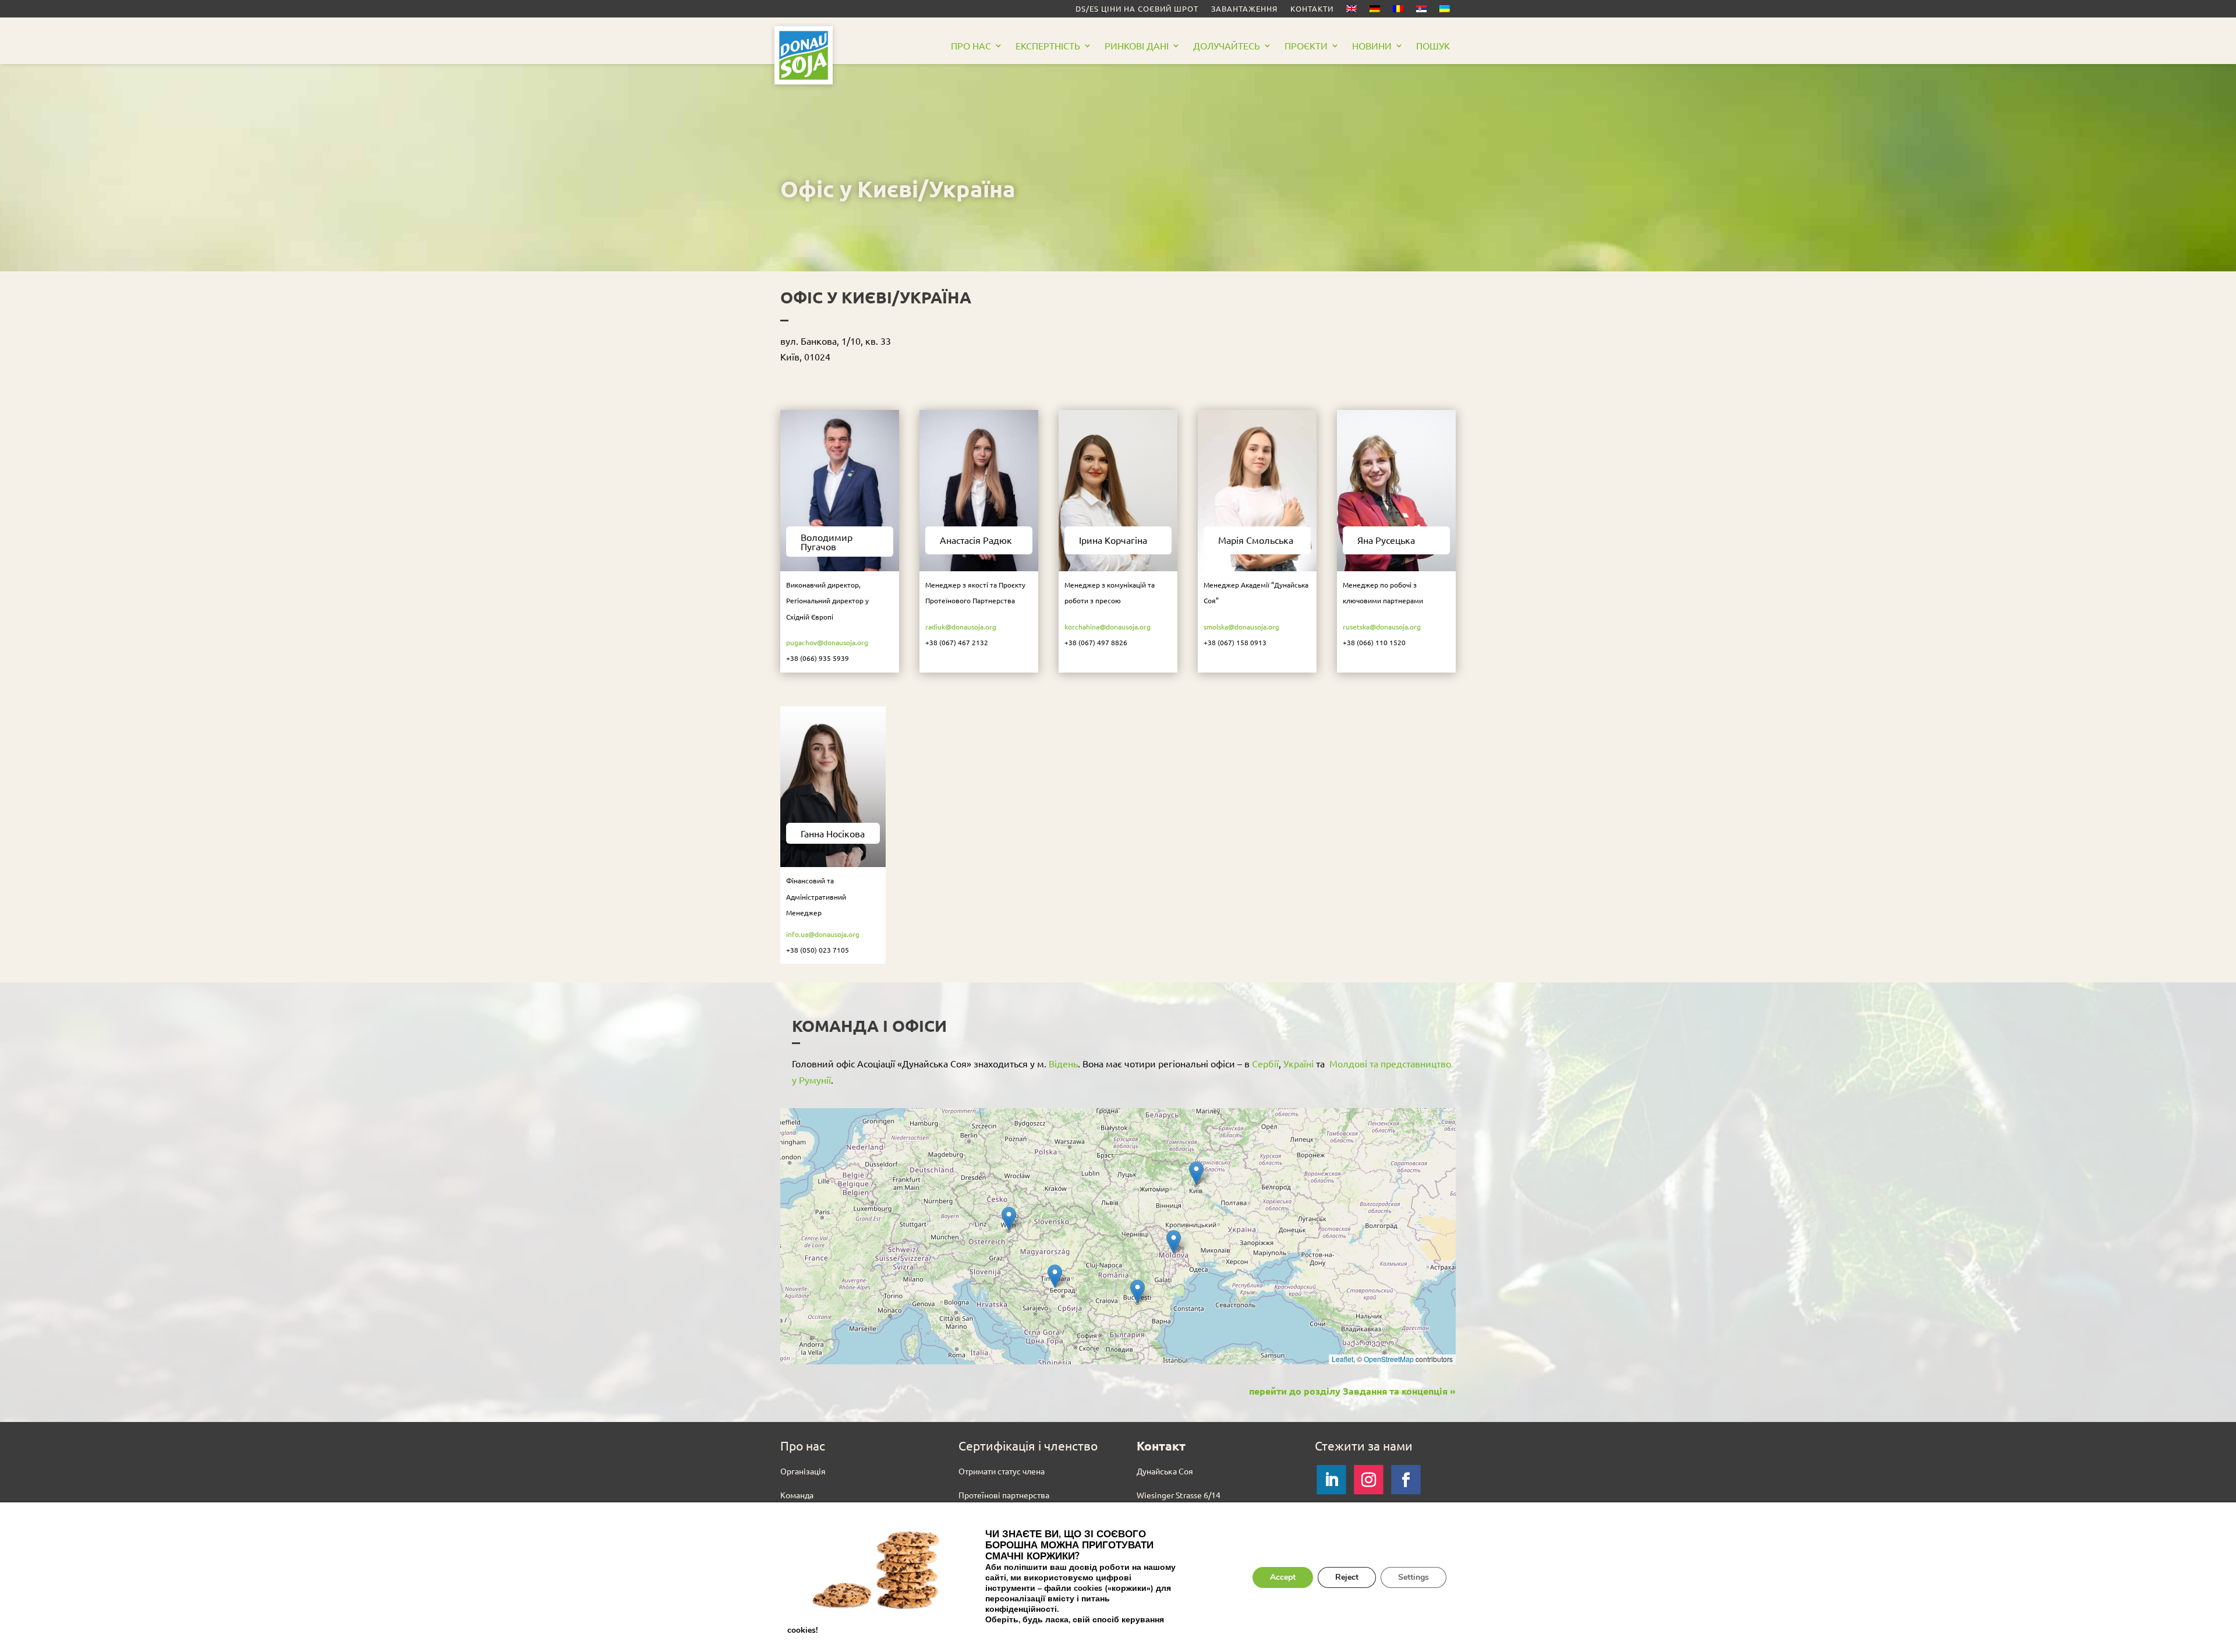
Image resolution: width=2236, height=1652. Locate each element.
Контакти (1312, 9)
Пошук (1433, 46)
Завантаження (1244, 9)
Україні (1300, 1063)
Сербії (1265, 1063)
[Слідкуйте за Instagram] (1368, 1480)
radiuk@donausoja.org (961, 627)
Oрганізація (803, 1471)
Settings (1414, 1577)
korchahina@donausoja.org (1108, 627)
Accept (1283, 1577)
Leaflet (1342, 1359)
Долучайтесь (1227, 46)
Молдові (1348, 1063)
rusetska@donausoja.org (1382, 627)
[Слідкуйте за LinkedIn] (1331, 1480)
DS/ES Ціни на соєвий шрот (1137, 9)
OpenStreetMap (1389, 1359)
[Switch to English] (1351, 11)
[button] (1009, 1218)
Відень (1063, 1063)
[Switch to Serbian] (1421, 11)
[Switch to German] (1375, 11)
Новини (1372, 46)
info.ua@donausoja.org (823, 934)
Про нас (971, 46)
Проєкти (1306, 46)
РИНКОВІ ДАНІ (1137, 46)
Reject (1347, 1577)
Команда (797, 1495)
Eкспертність (1048, 46)
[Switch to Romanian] (1398, 11)
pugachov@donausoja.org (827, 642)
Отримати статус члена (1002, 1471)
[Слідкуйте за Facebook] (1406, 1480)
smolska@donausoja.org (1241, 627)
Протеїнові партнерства (1004, 1495)
